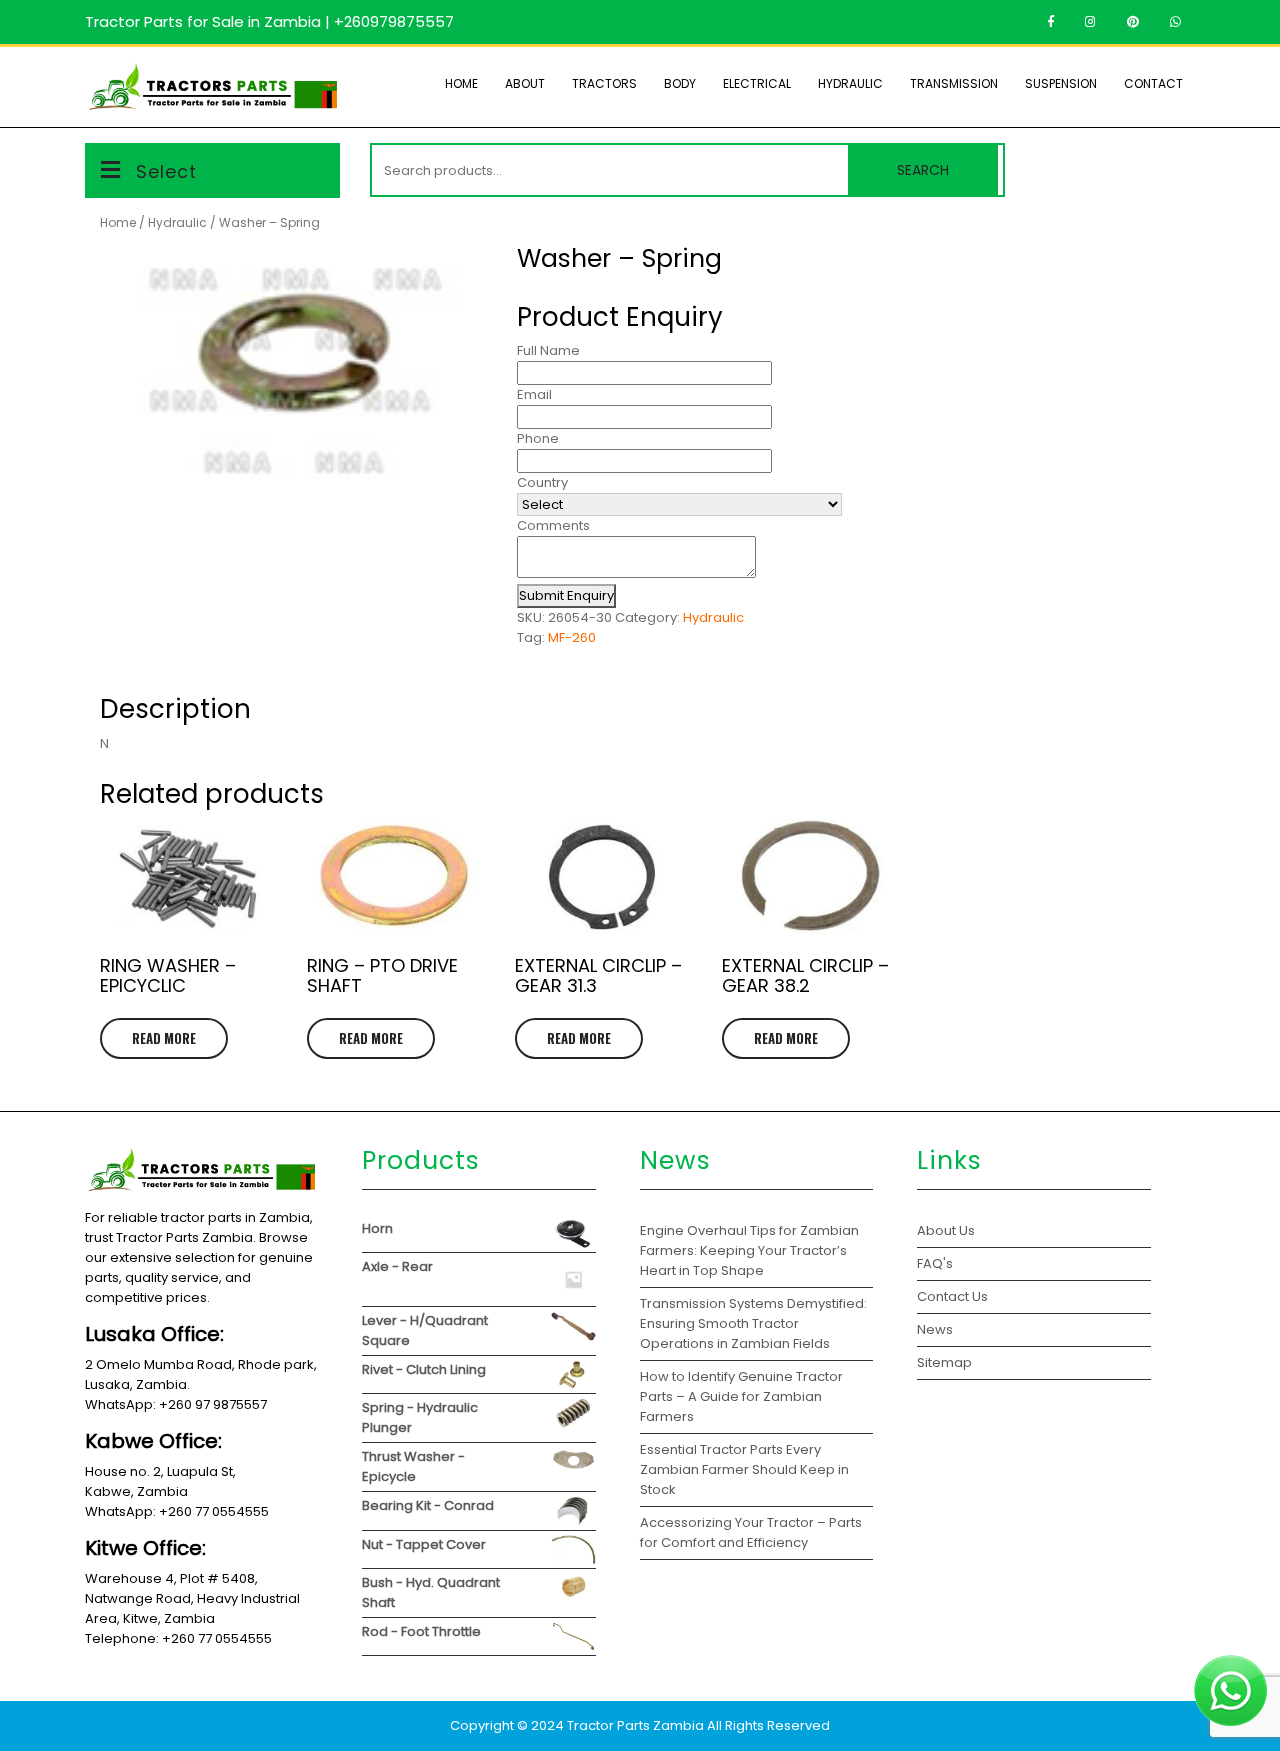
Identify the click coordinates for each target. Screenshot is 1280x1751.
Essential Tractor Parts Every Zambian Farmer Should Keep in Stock (744, 1469)
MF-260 (572, 637)
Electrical (757, 83)
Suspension (1061, 83)
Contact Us (952, 1296)
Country (542, 482)
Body (680, 83)
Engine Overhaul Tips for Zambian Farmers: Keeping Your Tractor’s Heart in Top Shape (749, 1250)
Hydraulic (850, 83)
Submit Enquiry (566, 595)
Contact (1153, 83)
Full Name (548, 350)
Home (461, 83)
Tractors (604, 83)
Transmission (954, 83)
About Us (946, 1230)
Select (166, 171)
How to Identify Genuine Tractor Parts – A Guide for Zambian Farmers (741, 1396)
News (935, 1329)
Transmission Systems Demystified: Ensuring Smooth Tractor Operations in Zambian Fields (753, 1323)
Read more (164, 1038)
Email (534, 394)
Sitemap (944, 1362)
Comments (553, 525)
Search (923, 170)
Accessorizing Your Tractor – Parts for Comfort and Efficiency (751, 1532)
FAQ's (935, 1263)
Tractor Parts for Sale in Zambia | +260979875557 (269, 21)
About (525, 83)
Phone (538, 438)
